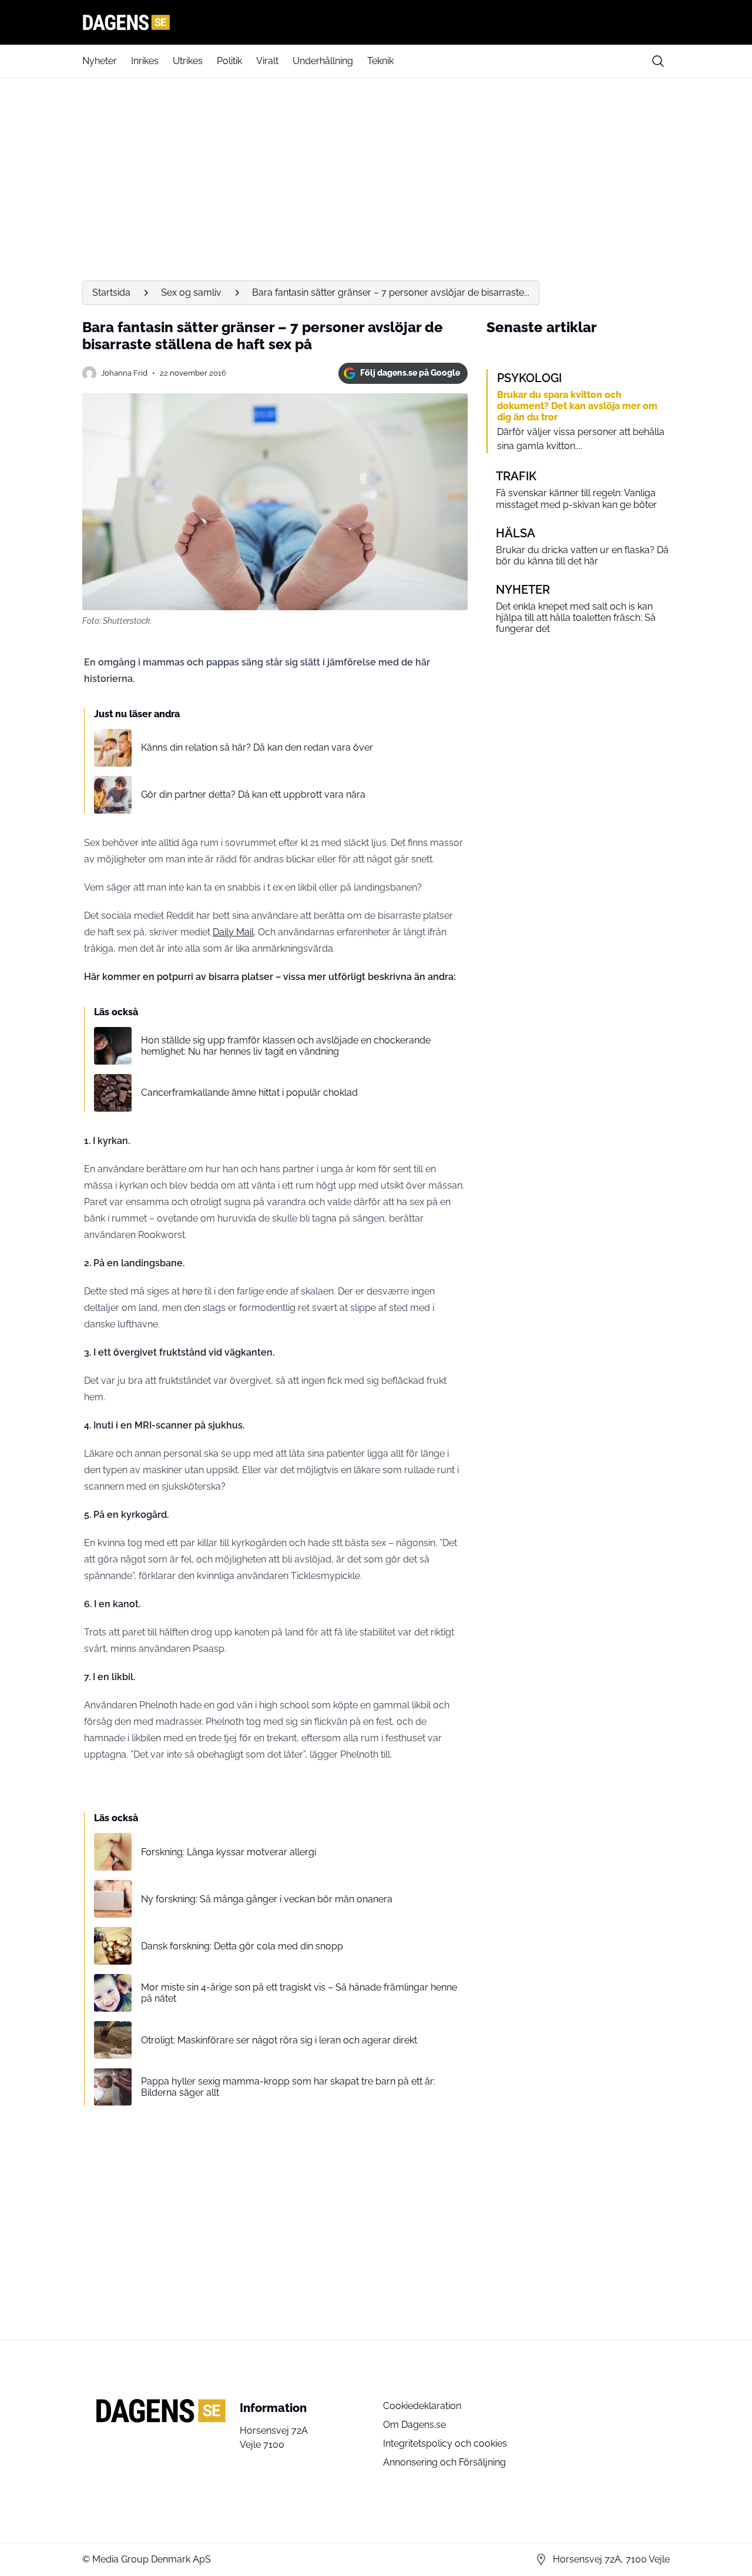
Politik (229, 61)
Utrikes (188, 61)
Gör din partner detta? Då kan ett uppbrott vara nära (253, 794)
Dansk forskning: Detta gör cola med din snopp (242, 1946)
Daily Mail (233, 932)
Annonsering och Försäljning (444, 2462)
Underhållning (323, 61)
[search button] (658, 61)
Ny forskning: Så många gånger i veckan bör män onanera (267, 1899)
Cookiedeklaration (422, 2406)
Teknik (380, 61)
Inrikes (145, 61)
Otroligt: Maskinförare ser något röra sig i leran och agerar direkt (279, 2040)
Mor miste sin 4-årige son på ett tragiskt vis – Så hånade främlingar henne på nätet (299, 1993)
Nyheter (100, 61)
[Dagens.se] (376, 22)
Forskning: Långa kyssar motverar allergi (229, 1852)
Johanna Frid (124, 373)
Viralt (267, 61)
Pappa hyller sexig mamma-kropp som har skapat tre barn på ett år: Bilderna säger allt (288, 2087)
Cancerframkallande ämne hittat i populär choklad (249, 1093)
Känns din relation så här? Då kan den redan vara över (257, 747)
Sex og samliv (191, 292)
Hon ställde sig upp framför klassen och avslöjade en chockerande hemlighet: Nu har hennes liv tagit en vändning (286, 1046)
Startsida (111, 292)
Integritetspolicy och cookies (445, 2443)
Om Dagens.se (414, 2425)
